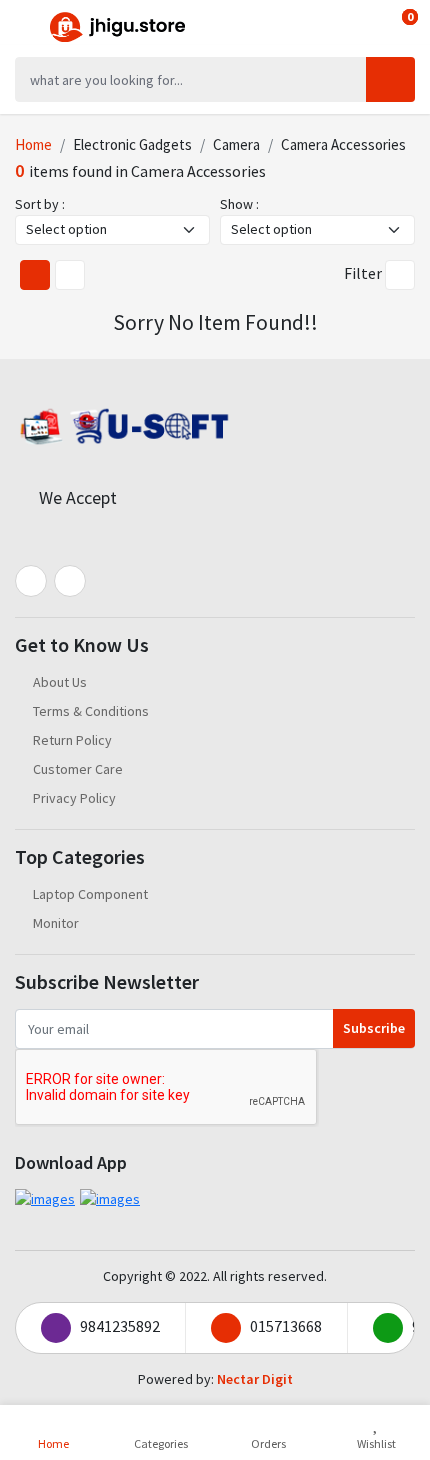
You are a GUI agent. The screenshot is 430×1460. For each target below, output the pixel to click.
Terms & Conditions (91, 711)
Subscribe (374, 1028)
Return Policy (72, 740)
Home (33, 144)
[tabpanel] (215, 327)
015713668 (286, 1326)
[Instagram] (70, 581)
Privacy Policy (74, 798)
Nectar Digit (255, 1379)
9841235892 (120, 1326)
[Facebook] (31, 581)
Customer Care (78, 769)
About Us (60, 682)
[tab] (35, 275)
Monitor (56, 923)
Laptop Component (90, 894)
